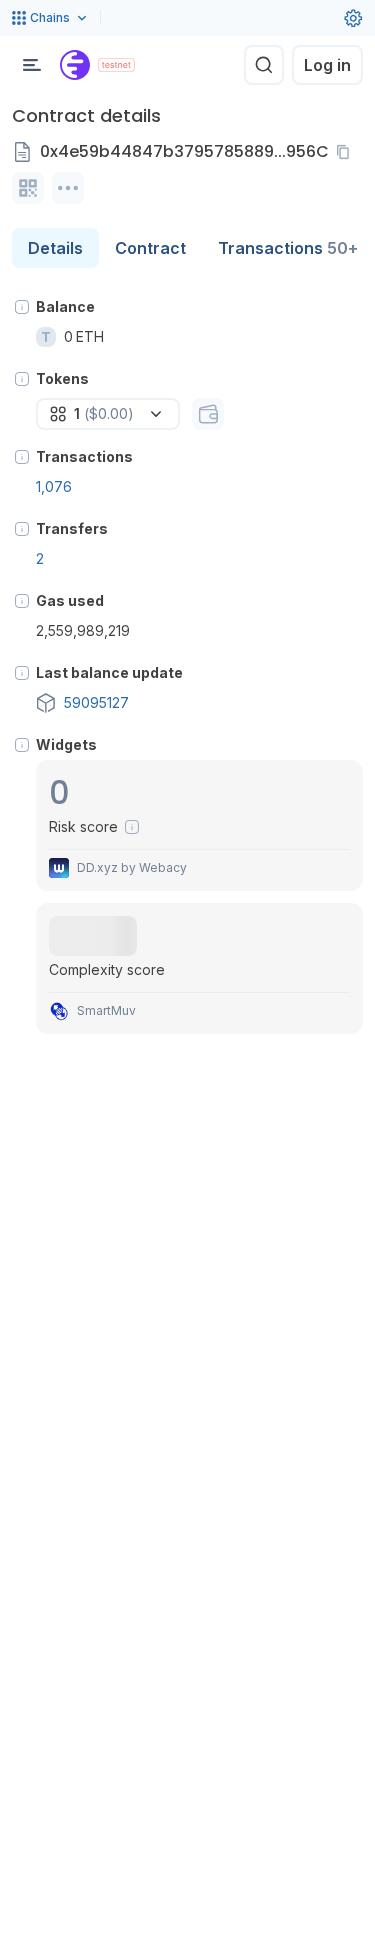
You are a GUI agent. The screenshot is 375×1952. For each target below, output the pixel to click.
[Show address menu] (68, 188)
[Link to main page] (75, 65)
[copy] (347, 152)
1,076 (54, 486)
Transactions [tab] (288, 248)
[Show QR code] (28, 188)
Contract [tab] (150, 248)
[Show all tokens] (208, 414)
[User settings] (353, 18)
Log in (327, 65)
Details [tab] (55, 248)
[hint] (22, 307)
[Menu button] (32, 65)
